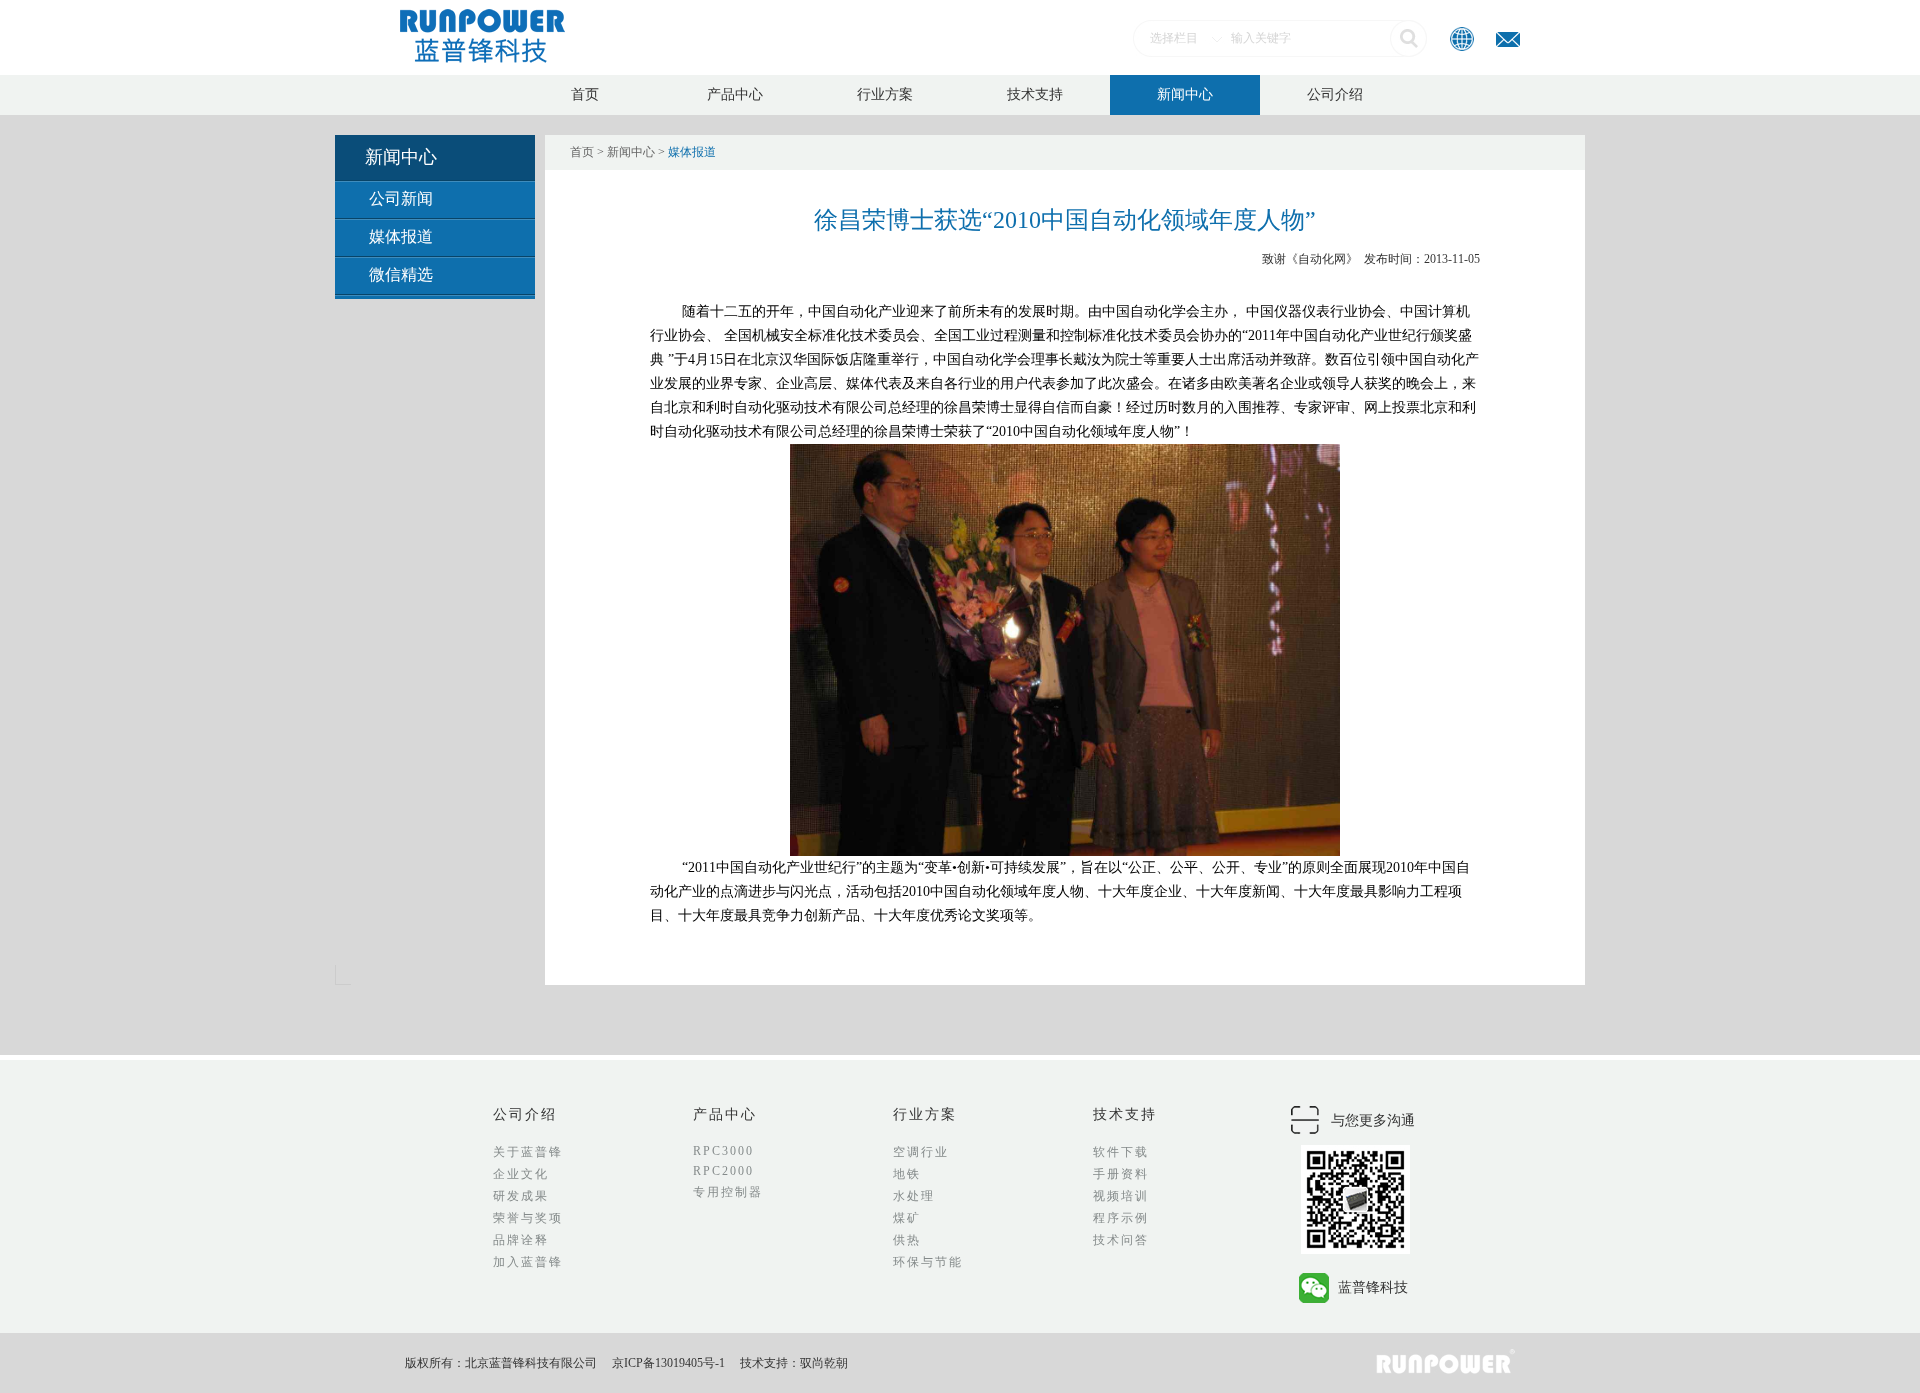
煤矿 (907, 1218)
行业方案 (885, 94)
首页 (585, 94)
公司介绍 (1335, 94)
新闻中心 (1185, 94)
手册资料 (1121, 1174)
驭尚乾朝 (824, 1363)
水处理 (914, 1196)
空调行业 (921, 1152)
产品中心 (735, 94)
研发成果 (521, 1196)
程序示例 (1121, 1218)
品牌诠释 (521, 1240)
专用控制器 (728, 1192)
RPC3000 (723, 1151)
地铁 (907, 1174)
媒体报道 (401, 236)
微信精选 (401, 274)
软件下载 (1121, 1152)
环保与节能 (928, 1262)
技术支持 (1035, 94)
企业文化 (521, 1174)
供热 (907, 1240)
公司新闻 (401, 198)
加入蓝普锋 (528, 1262)
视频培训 (1121, 1196)
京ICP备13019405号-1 (668, 1363)
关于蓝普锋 (528, 1152)
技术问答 (1121, 1240)
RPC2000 (723, 1171)
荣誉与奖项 (528, 1218)
